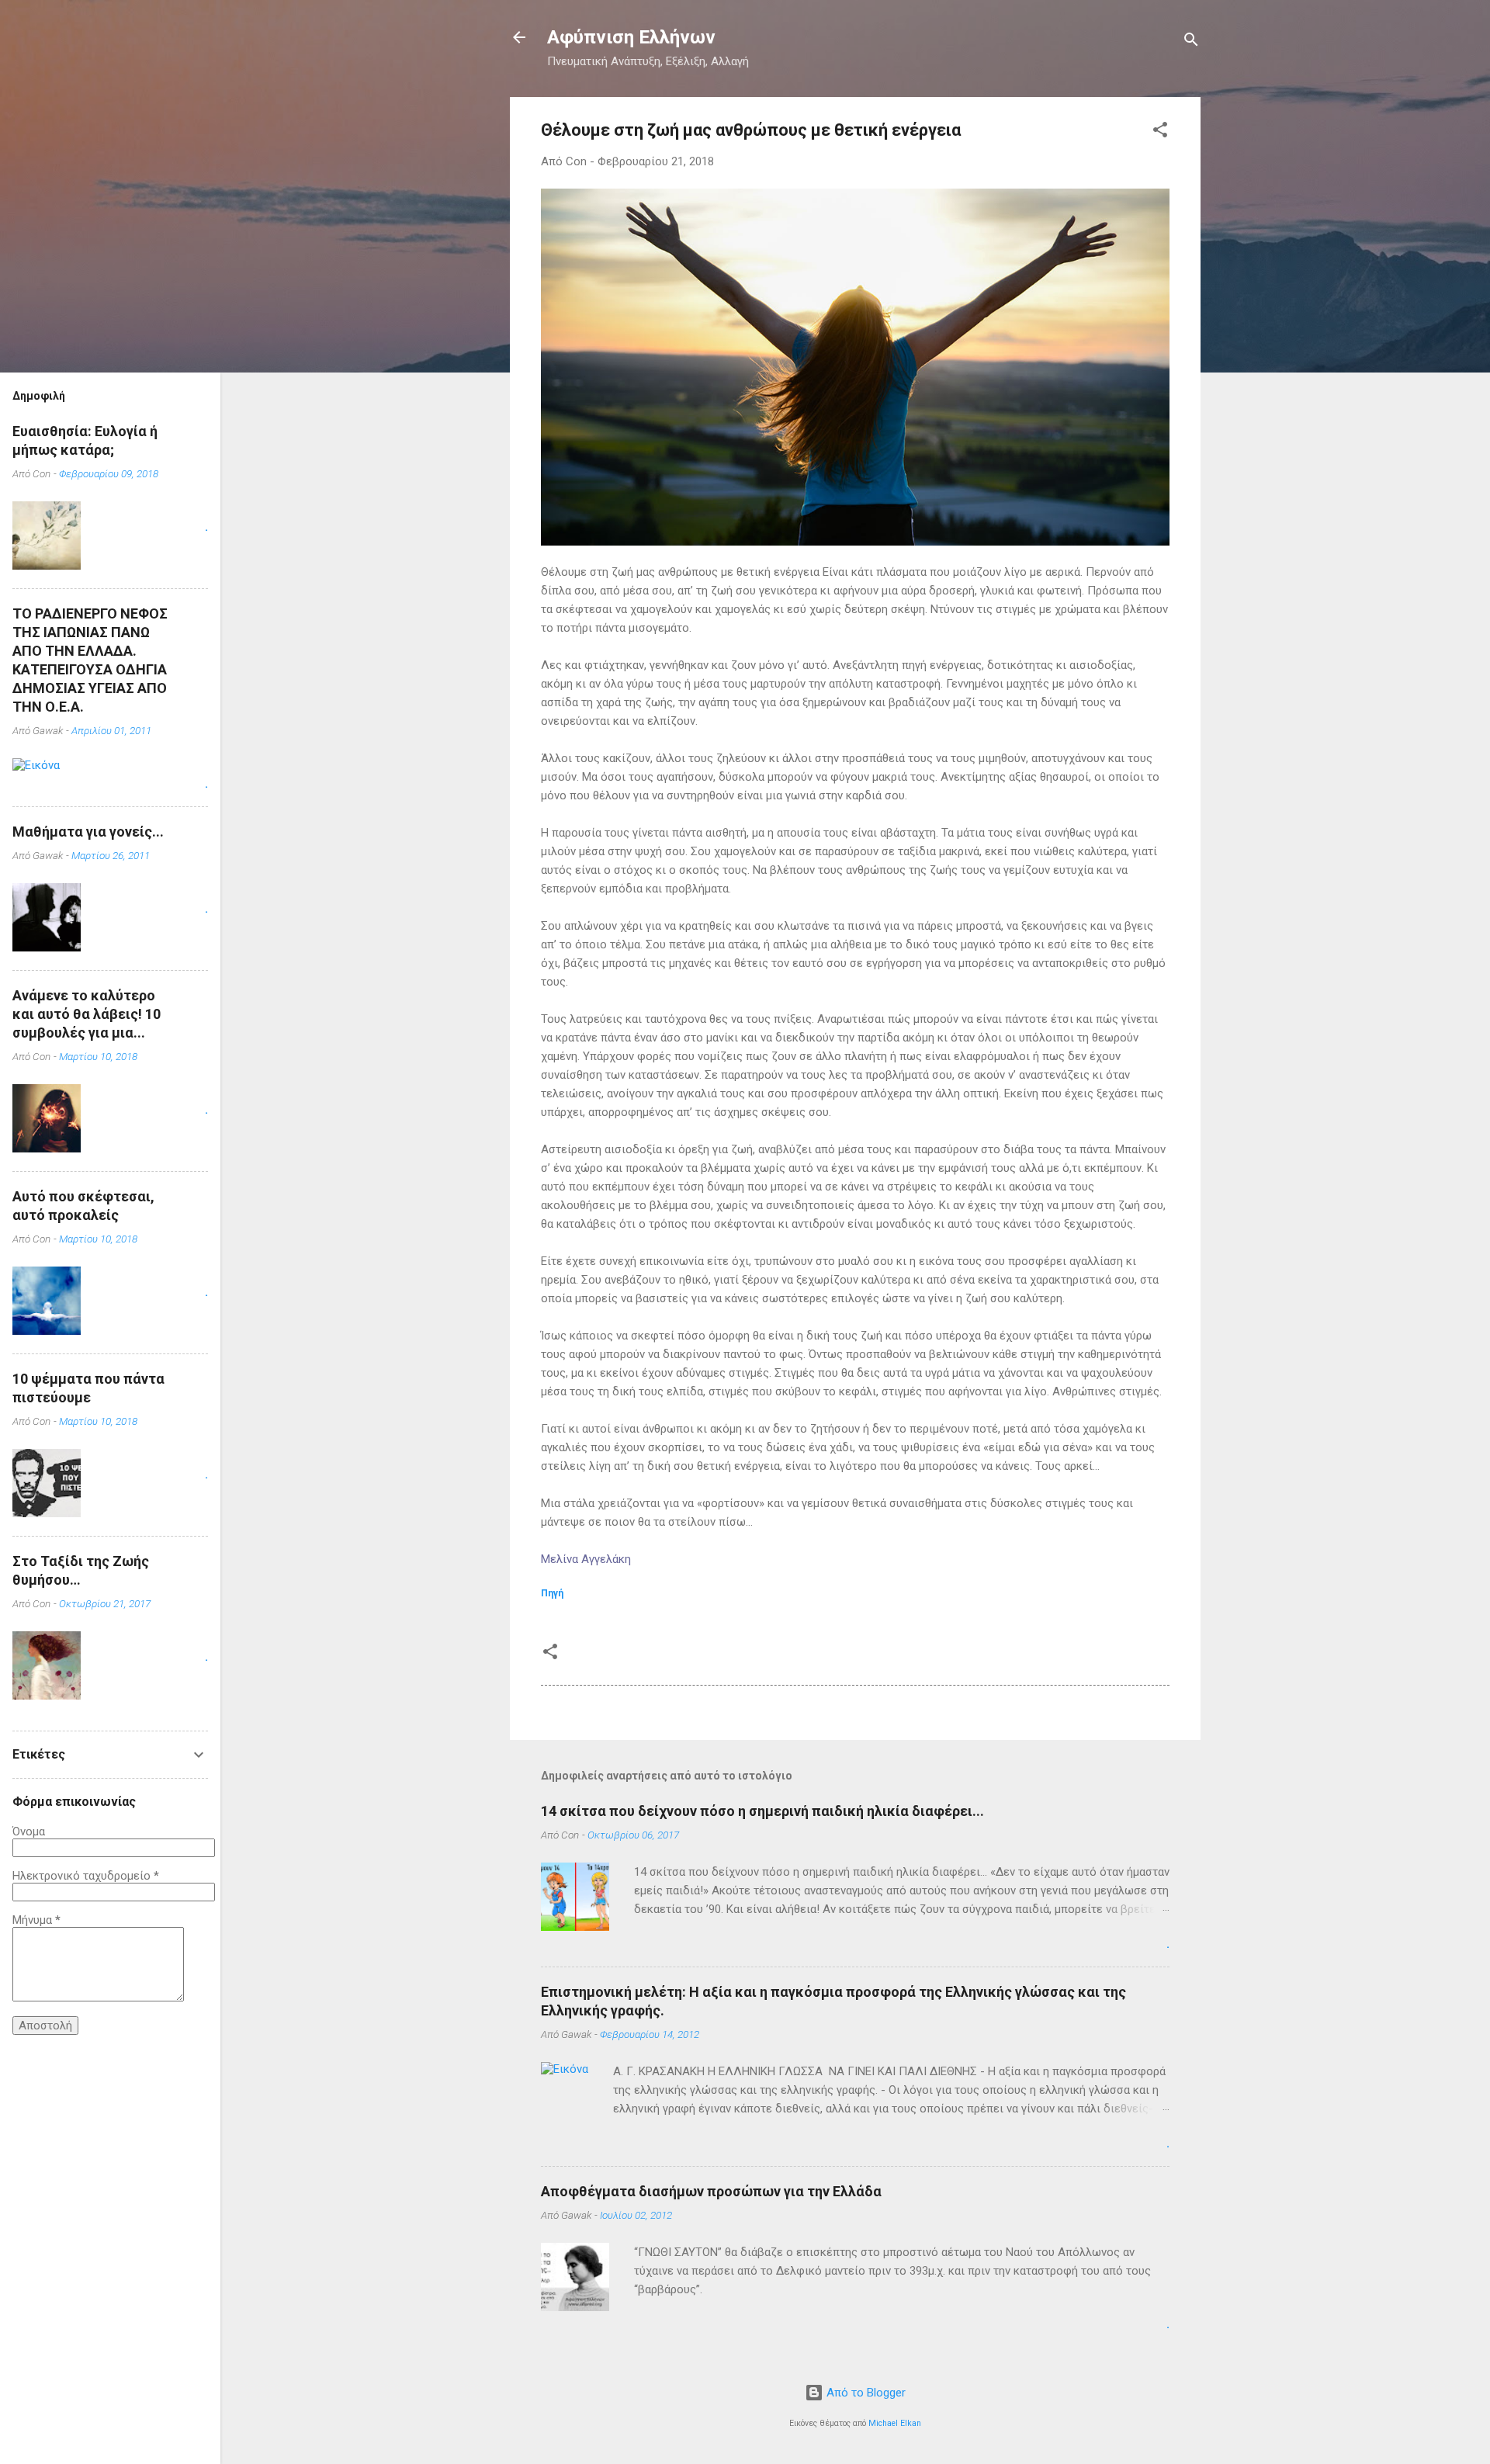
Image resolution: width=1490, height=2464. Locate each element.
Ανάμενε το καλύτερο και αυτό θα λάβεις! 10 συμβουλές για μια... (87, 1014)
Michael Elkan (895, 2423)
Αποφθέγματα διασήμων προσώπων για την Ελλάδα (711, 2191)
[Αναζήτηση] (1191, 42)
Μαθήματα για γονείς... (88, 832)
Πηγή (552, 1593)
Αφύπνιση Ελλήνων (631, 37)
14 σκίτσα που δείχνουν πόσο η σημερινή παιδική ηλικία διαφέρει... (762, 1811)
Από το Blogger (865, 2393)
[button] (1160, 132)
